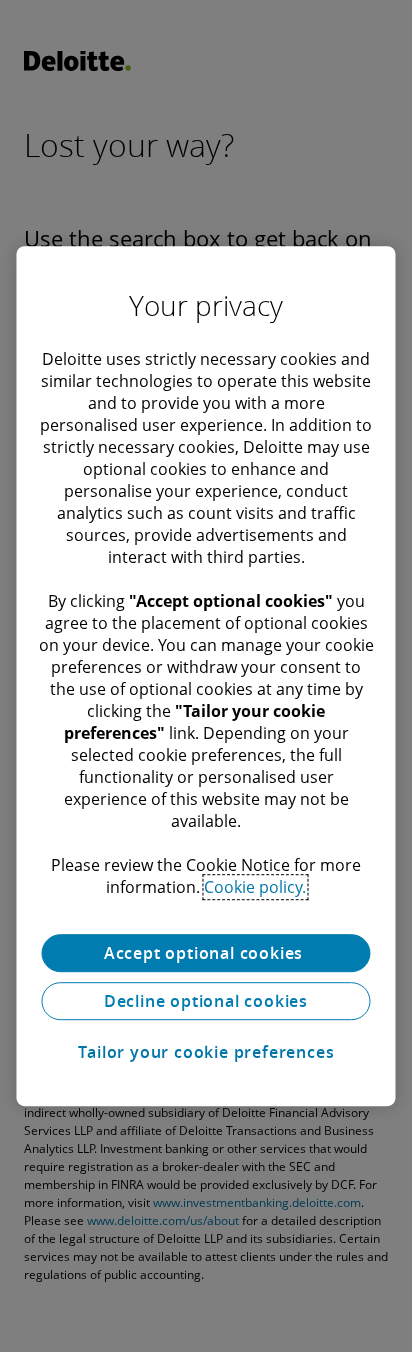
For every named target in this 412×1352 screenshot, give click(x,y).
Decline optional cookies (206, 1001)
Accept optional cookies (206, 953)
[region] (205, 676)
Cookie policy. (255, 887)
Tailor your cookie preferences (206, 1052)
